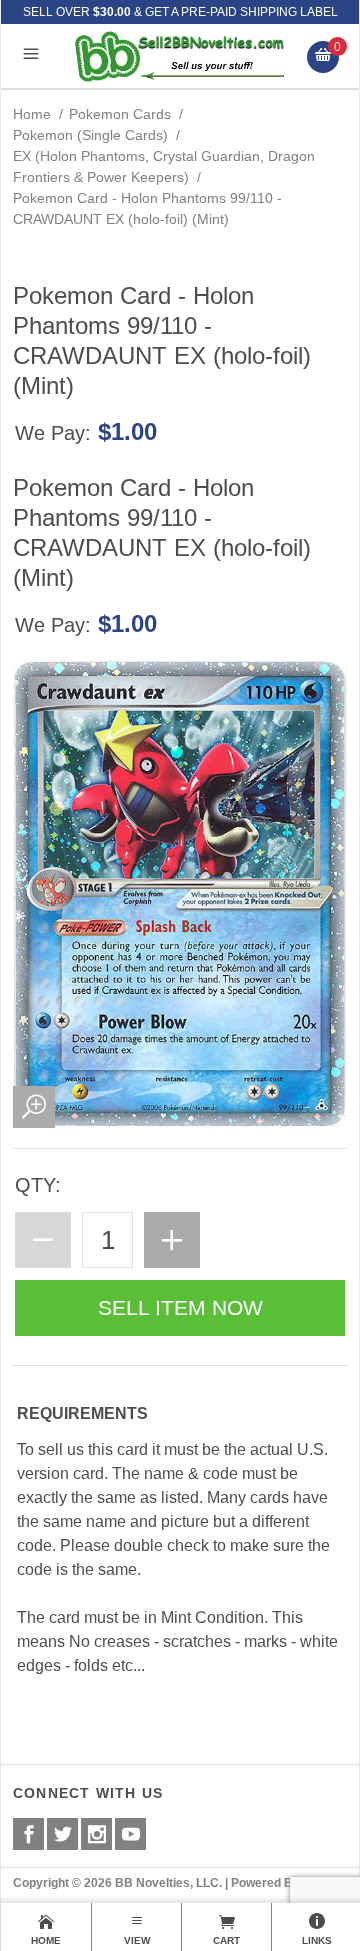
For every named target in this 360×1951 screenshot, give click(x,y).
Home (32, 114)
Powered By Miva (280, 1883)
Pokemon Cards (120, 114)
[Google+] (96, 1834)
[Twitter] (62, 1834)
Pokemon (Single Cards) (90, 135)
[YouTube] (130, 1834)
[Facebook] (28, 1834)
